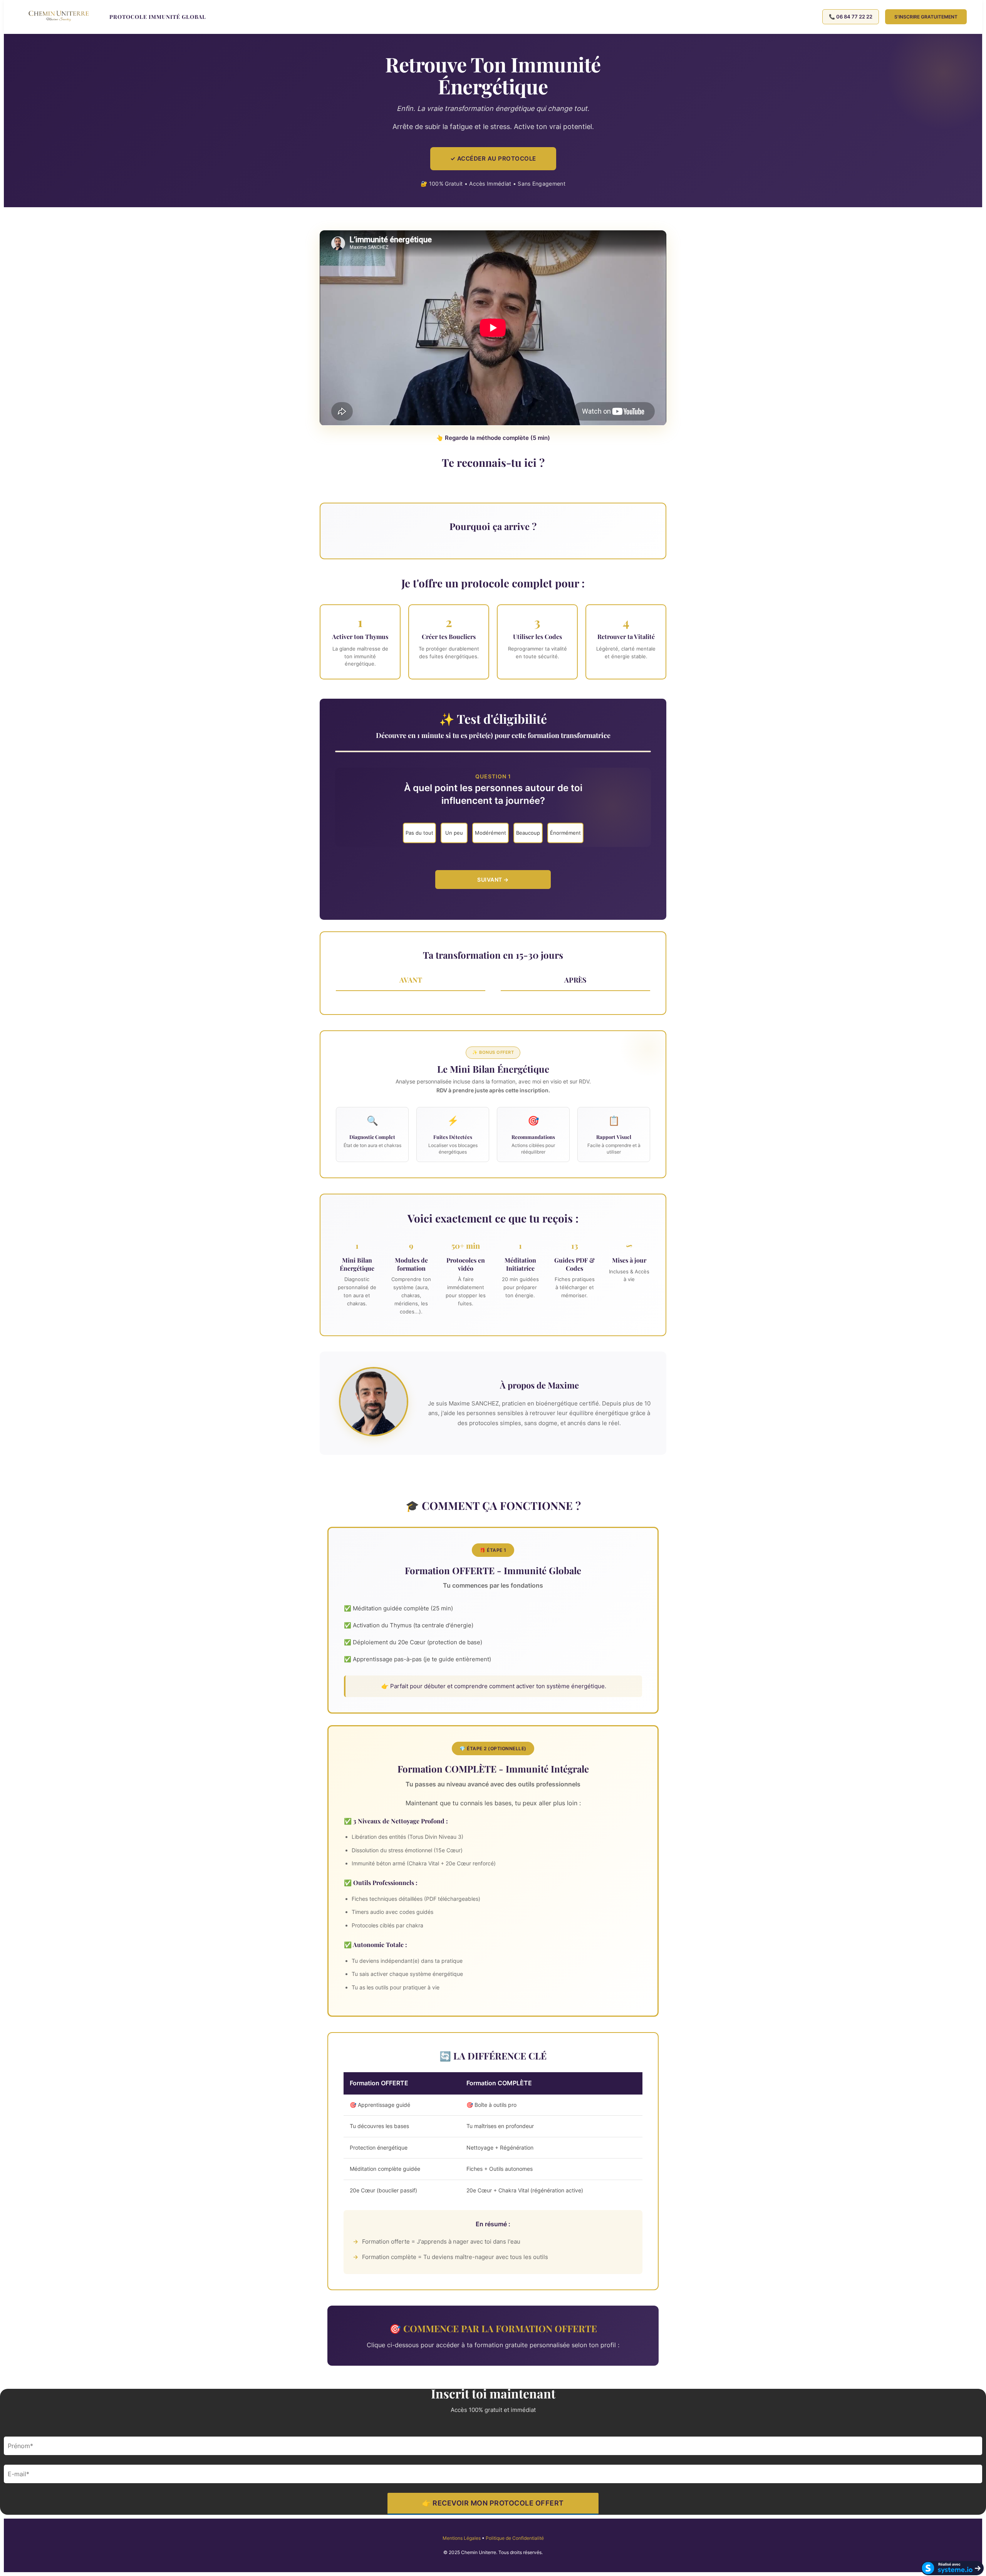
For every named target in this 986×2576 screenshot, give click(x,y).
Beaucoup (528, 833)
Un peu (454, 833)
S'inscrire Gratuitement (926, 17)
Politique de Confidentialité (515, 2538)
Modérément (490, 833)
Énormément (565, 833)
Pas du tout (419, 833)
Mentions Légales (462, 2538)
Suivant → (493, 880)
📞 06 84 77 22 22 (851, 17)
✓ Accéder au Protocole (493, 158)
